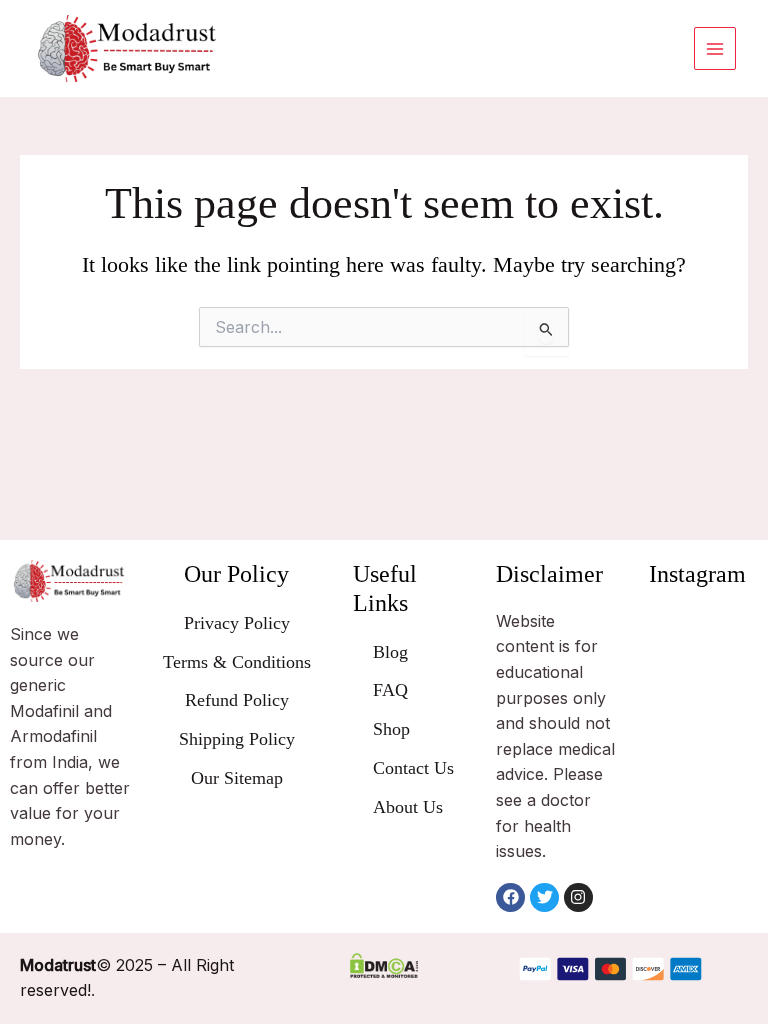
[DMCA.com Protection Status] (384, 965)
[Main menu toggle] (715, 48)
